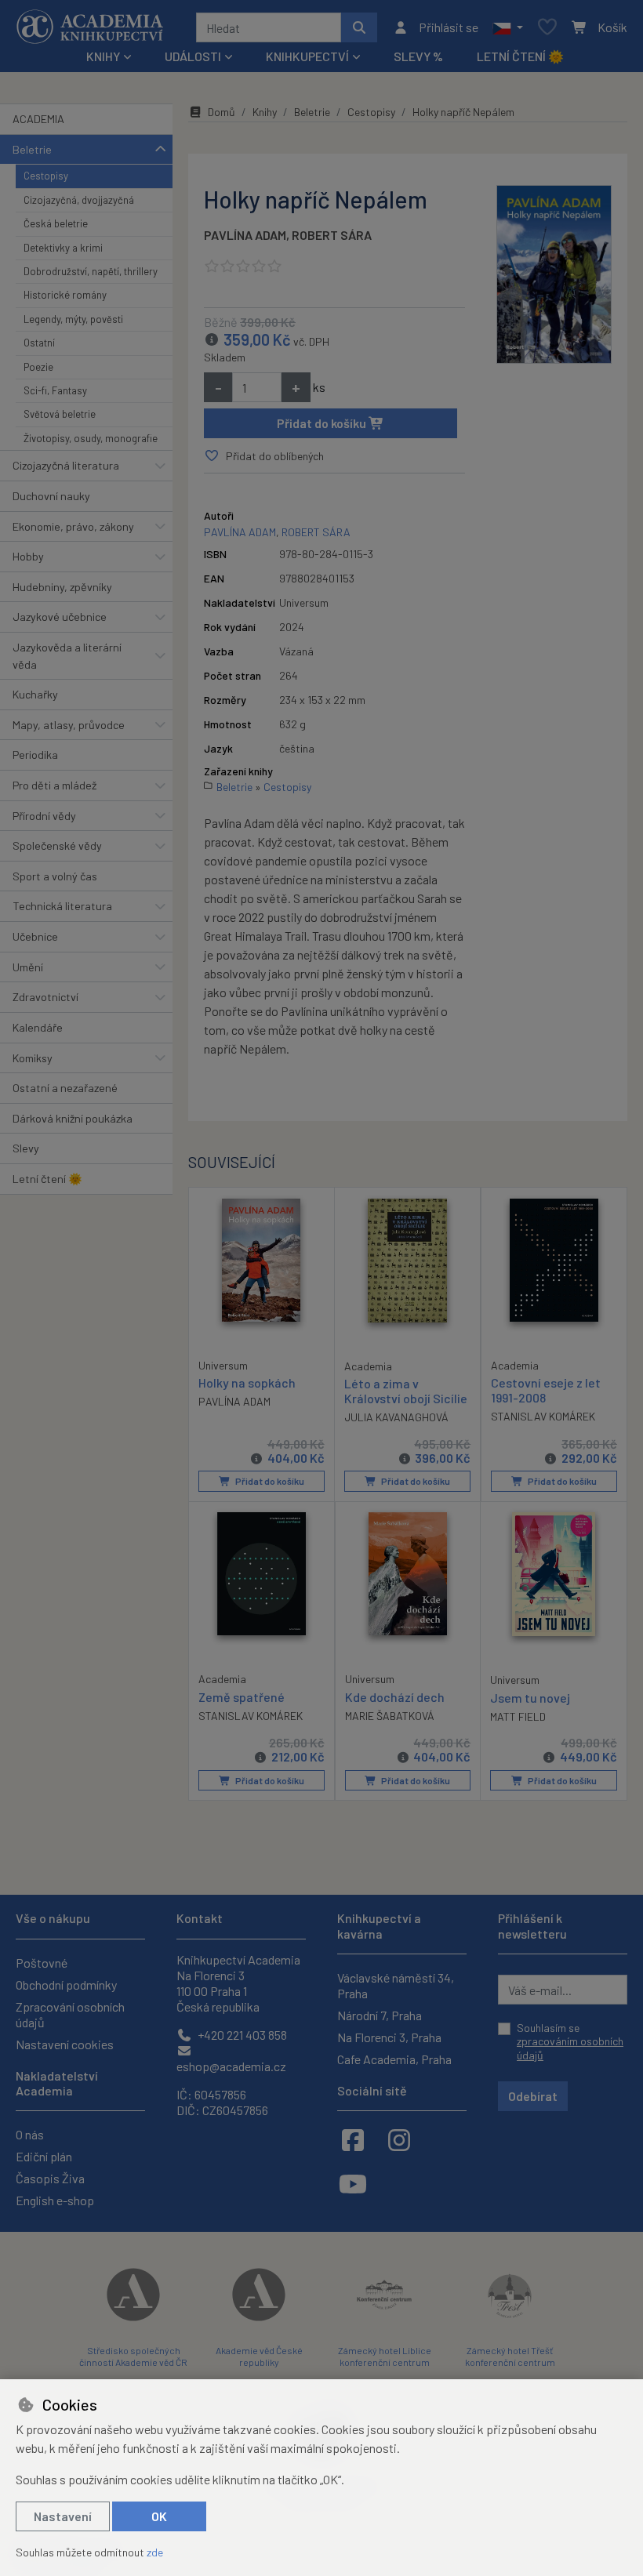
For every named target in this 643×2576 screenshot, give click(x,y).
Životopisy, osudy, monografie (91, 438)
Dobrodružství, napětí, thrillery (91, 271)
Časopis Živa (50, 2178)
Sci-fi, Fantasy (55, 390)
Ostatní (39, 343)
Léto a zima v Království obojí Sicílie (406, 1391)
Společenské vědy (57, 845)
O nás (30, 2134)
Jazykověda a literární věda (67, 656)
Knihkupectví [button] (307, 56)
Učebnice (35, 936)
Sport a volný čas (55, 876)
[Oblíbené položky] (547, 28)
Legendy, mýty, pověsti (73, 319)
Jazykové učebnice (60, 617)
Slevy (26, 1148)
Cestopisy (46, 176)
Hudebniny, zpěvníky (62, 587)
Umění (28, 967)
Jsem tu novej (530, 1698)
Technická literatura (62, 906)
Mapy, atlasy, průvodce (69, 725)
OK (159, 2516)
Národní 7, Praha (380, 2015)
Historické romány (65, 295)
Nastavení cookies (65, 2044)
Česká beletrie (56, 223)
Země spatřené (242, 1697)
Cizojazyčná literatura (66, 465)
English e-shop (55, 2200)
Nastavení (63, 2516)
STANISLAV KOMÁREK (543, 1416)
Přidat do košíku (323, 423)
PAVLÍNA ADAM (245, 235)
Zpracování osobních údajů (70, 2014)
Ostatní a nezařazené (65, 1088)
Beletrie (32, 149)
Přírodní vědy (44, 816)
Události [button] (193, 56)
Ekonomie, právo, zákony (73, 526)
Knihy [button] (103, 56)
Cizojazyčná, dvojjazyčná (79, 200)
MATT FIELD (518, 1716)
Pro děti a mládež (54, 785)
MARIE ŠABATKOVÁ (390, 1716)
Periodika (35, 755)
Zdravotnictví (45, 997)
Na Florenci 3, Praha (389, 2037)
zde (155, 2552)
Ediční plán (44, 2156)
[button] (508, 27)
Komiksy (33, 1058)
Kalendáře (38, 1027)
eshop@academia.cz (231, 2066)
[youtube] (353, 2183)
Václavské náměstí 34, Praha (396, 1985)
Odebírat (533, 2096)
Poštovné (42, 1963)
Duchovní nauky (51, 496)
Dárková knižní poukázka (73, 1118)
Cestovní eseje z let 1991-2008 (546, 1390)
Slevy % (418, 56)
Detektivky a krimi (63, 248)
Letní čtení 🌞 (520, 56)
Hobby (28, 556)
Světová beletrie (60, 414)
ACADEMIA (38, 119)
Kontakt (200, 1918)
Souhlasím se (570, 2041)
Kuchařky (35, 694)
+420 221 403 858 (241, 2035)
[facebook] (353, 2139)
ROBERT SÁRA (332, 235)
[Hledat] (359, 27)
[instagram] (399, 2139)
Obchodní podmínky (66, 1985)
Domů (222, 112)
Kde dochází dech (395, 1697)
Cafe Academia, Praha (394, 2059)
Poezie (38, 367)
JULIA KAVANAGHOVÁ (396, 1417)
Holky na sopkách (247, 1382)
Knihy (265, 112)
